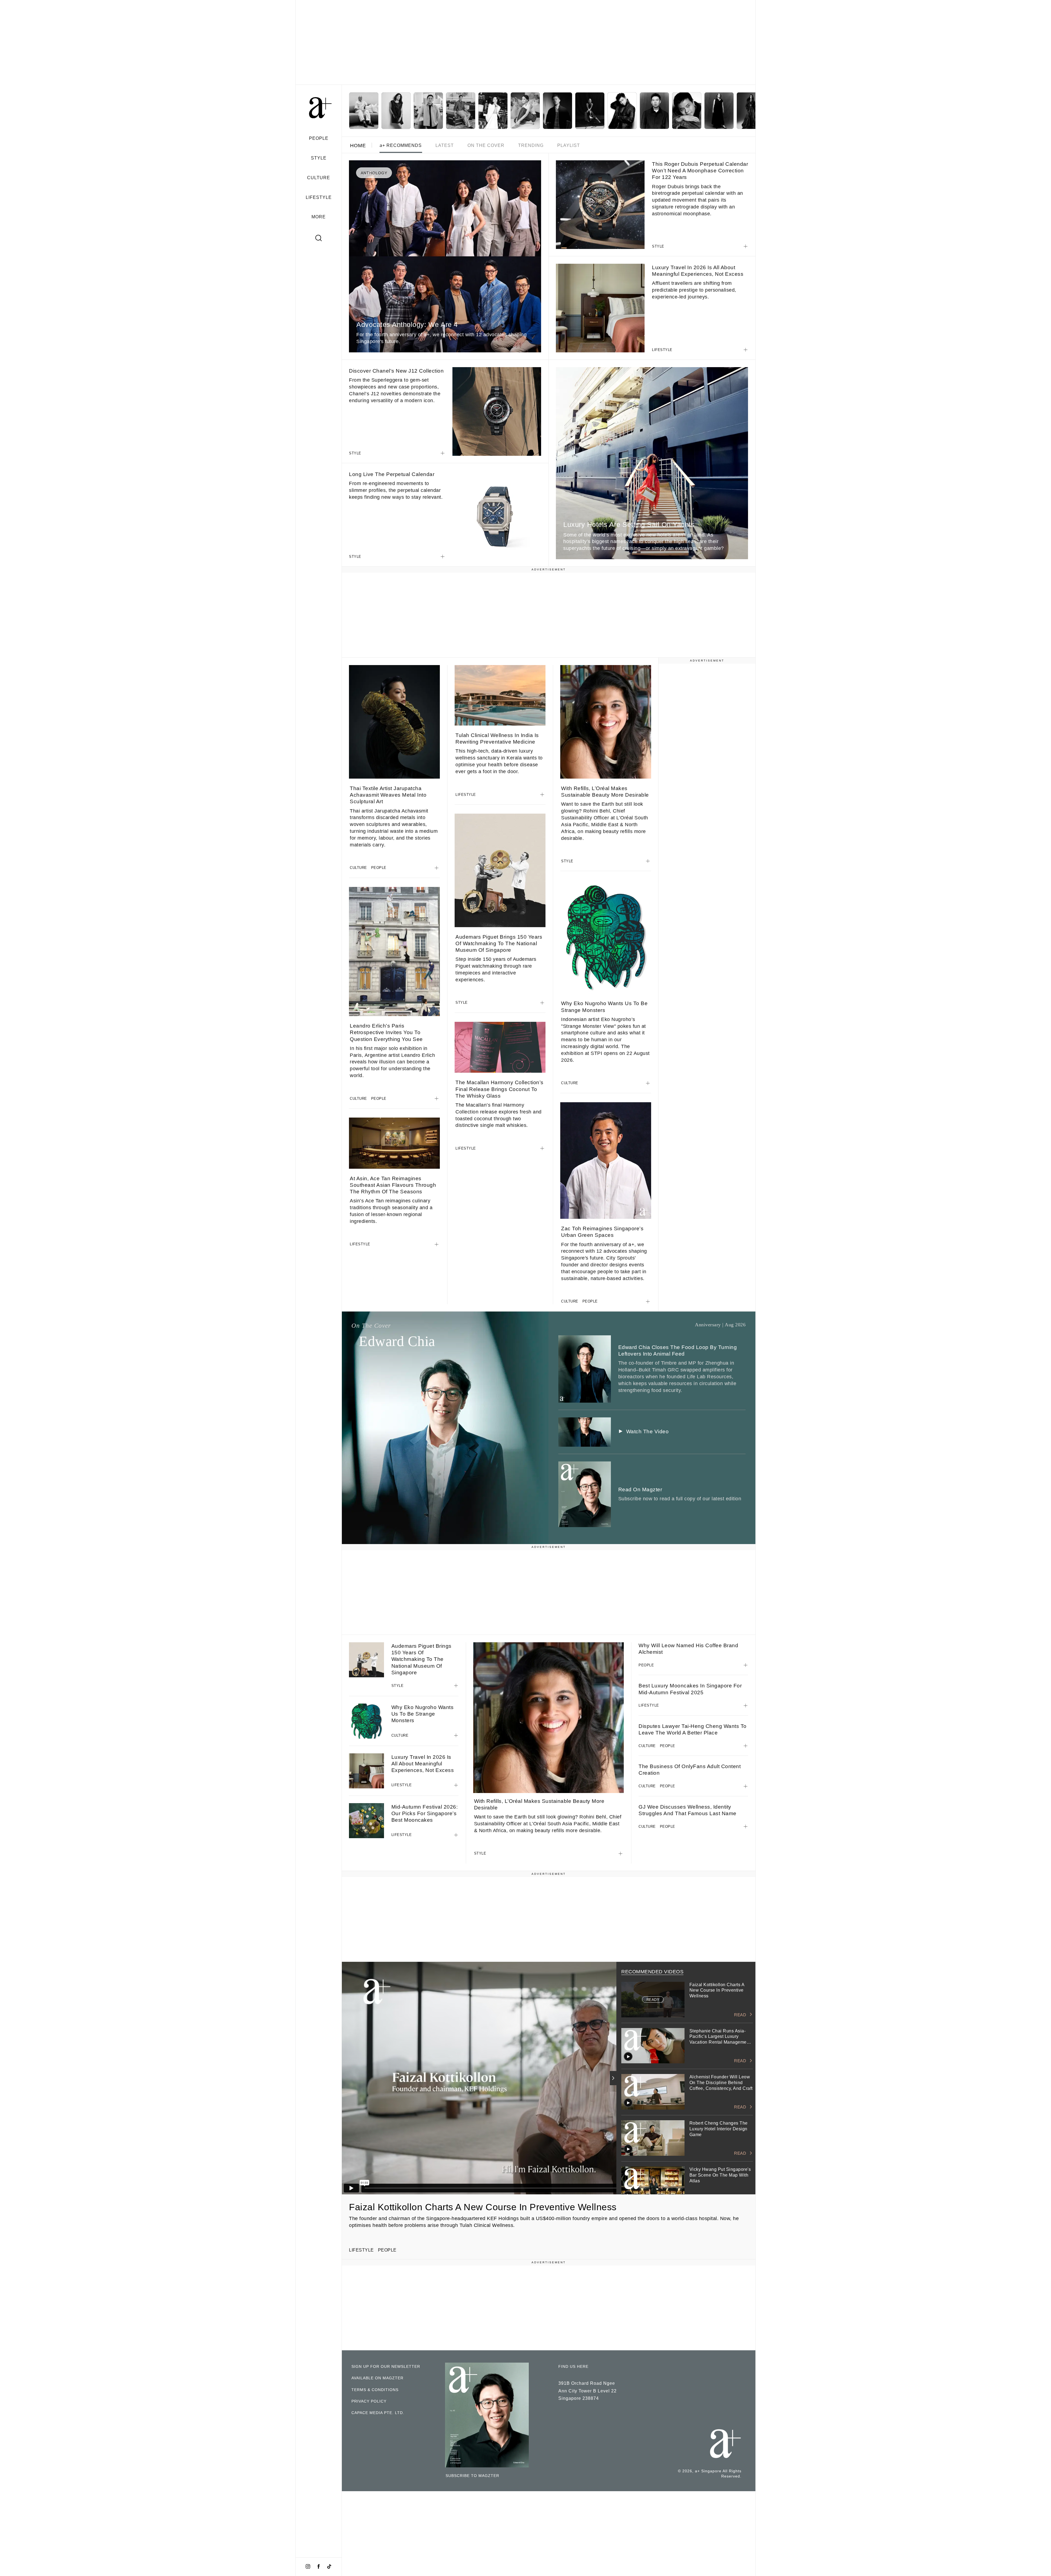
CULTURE (319, 178)
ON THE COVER (486, 145)
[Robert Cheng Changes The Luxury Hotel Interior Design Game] (461, 111)
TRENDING (531, 145)
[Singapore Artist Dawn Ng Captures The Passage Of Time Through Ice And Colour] (525, 111)
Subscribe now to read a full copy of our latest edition (680, 1499)
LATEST (445, 145)
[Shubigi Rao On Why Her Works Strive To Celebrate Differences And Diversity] (719, 111)
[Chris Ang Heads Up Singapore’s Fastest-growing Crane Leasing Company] (558, 111)
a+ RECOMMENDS (401, 145)
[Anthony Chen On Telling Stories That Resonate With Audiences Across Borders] (654, 111)
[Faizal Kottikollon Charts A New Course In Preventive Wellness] (364, 111)
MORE (319, 217)
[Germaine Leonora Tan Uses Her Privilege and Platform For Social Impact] (751, 111)
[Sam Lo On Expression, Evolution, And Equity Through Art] (622, 111)
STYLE (319, 158)
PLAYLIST (569, 145)
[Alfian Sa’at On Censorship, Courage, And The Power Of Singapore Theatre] (687, 111)
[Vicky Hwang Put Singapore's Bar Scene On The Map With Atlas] (493, 111)
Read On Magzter (640, 1489)
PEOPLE (319, 138)
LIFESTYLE (319, 197)
